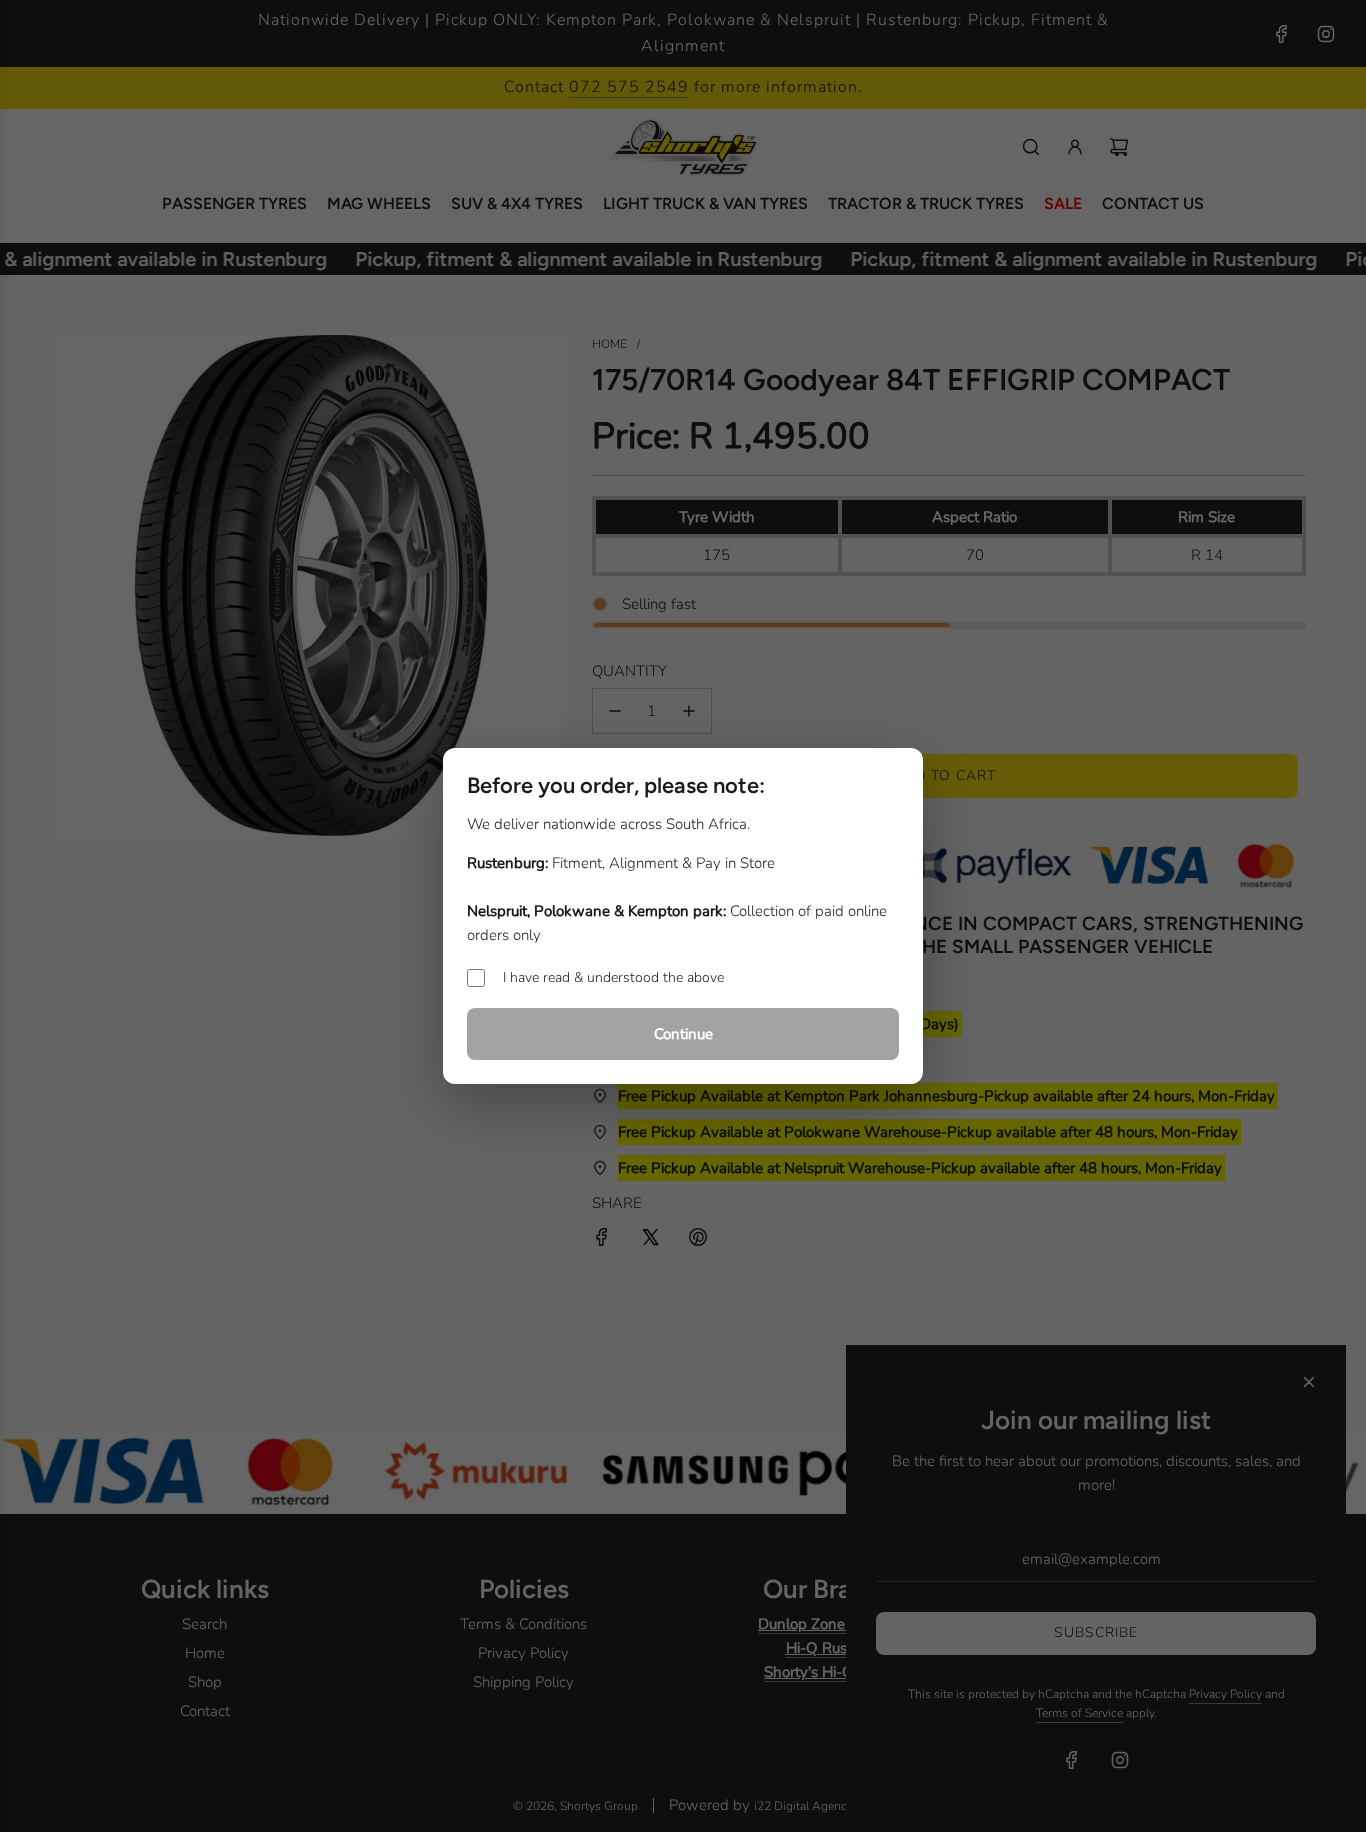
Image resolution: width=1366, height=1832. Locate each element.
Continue (683, 1034)
